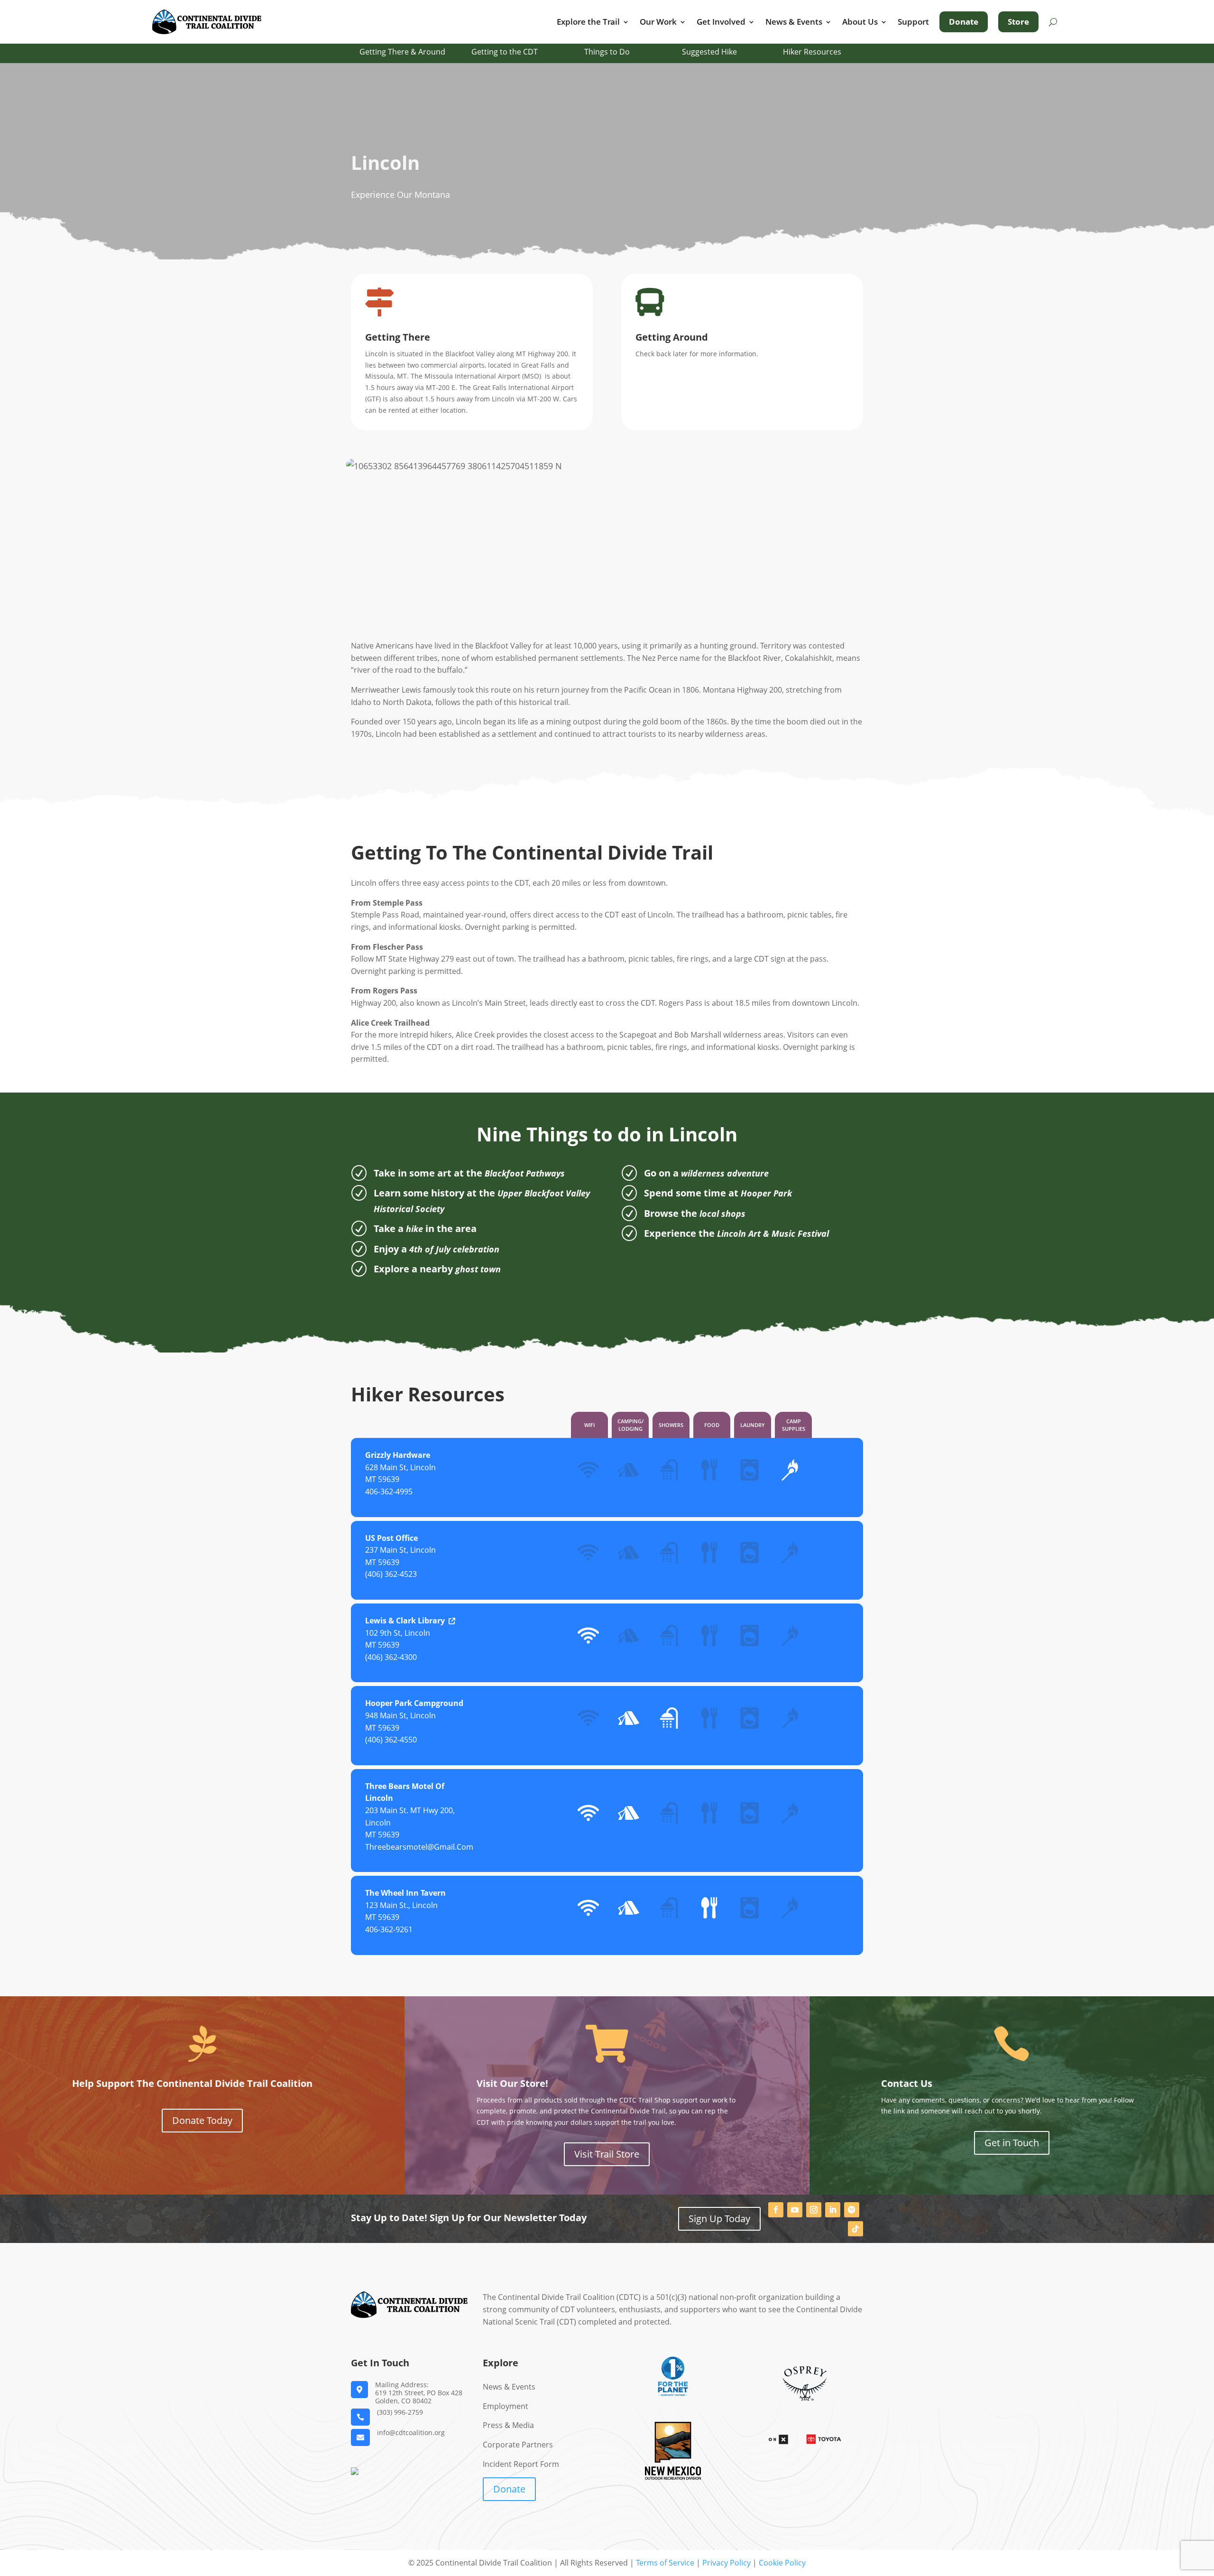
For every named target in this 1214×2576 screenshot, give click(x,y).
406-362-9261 (389, 1929)
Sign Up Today (719, 2219)
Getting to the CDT (505, 52)
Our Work (658, 22)
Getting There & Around (402, 52)
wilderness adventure (725, 1173)
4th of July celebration (454, 1249)
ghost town (478, 1269)
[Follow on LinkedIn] (833, 2210)
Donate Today (202, 2120)
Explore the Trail (588, 22)
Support (913, 22)
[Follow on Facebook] (776, 2210)
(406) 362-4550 (391, 1740)
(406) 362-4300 (391, 1657)
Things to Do (607, 52)
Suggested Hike (709, 52)
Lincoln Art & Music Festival (773, 1233)
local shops (722, 1214)
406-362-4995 (389, 1492)
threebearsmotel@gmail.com (419, 1847)
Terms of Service (665, 2563)
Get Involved (721, 22)
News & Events (794, 22)
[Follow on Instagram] (814, 2210)
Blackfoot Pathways (525, 1173)
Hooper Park (766, 1193)
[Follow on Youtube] (795, 2210)
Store (1018, 22)
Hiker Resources (812, 52)
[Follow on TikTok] (855, 2229)
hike (414, 1229)
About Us (860, 22)
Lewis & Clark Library (405, 1621)
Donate (964, 22)
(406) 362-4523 (391, 1574)
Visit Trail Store (607, 2154)
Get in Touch (1012, 2143)
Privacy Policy (727, 2563)
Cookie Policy (782, 2563)
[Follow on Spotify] (852, 2210)
